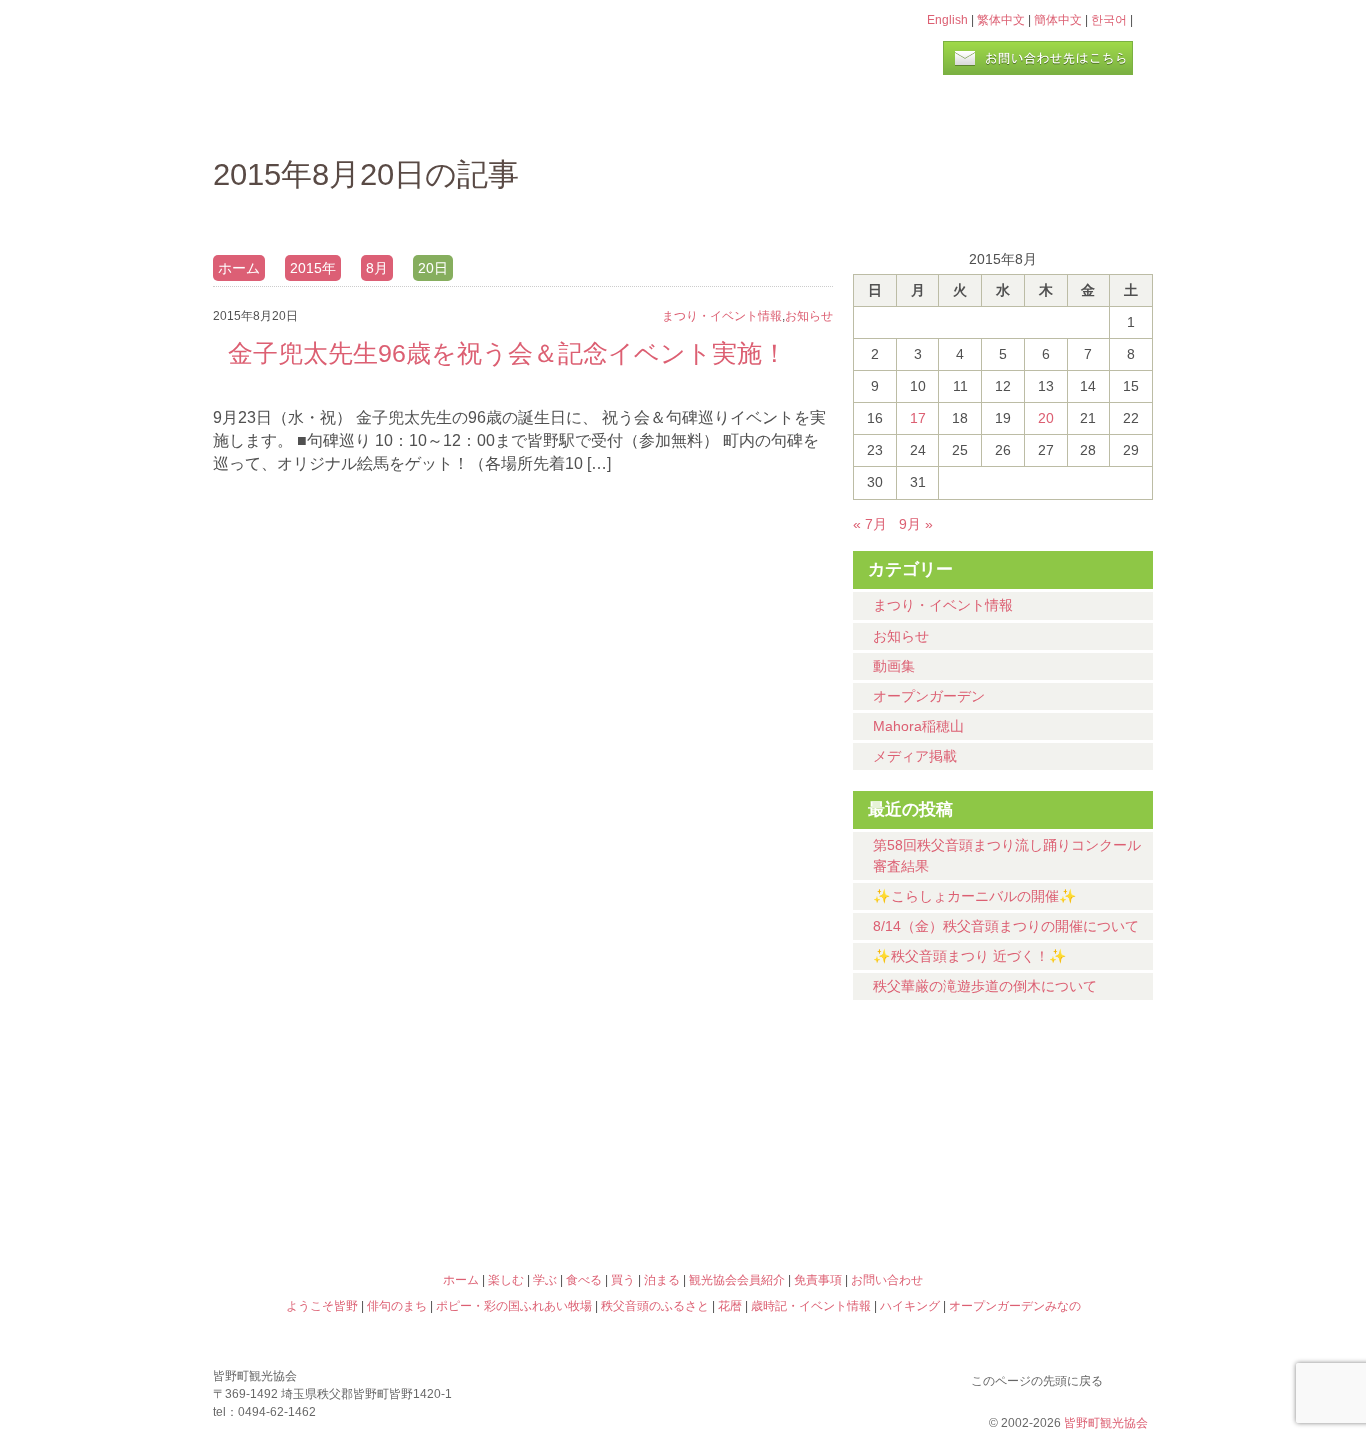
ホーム (280, 115)
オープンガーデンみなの (1037, 1193)
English (947, 20)
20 (1046, 418)
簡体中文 (1058, 20)
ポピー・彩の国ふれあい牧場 (329, 1193)
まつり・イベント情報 (943, 605)
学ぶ (589, 115)
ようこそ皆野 (329, 1107)
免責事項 (818, 1280)
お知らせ (901, 636)
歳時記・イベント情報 (1037, 1107)
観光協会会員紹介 (737, 1280)
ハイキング (801, 1193)
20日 (433, 268)
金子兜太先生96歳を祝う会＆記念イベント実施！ (507, 353)
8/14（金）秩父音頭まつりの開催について (1006, 926)
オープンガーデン (929, 696)
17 (918, 418)
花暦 (801, 1107)
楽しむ (428, 115)
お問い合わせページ (1038, 58)
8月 (377, 268)
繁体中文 (1001, 20)
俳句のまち (565, 1107)
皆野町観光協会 (1106, 1423)
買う (911, 115)
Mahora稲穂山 (918, 726)
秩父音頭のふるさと (565, 1193)
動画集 (894, 666)
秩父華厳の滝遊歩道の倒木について (985, 986)
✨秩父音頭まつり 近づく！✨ (970, 956)
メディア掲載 (915, 756)
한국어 (1109, 20)
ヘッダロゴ (348, 48)
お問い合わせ (887, 1280)
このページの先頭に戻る (1133, 1377)
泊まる (1072, 115)
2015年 (313, 268)
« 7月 (870, 524)
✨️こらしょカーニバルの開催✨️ (975, 896)
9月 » (916, 524)
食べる (750, 115)
